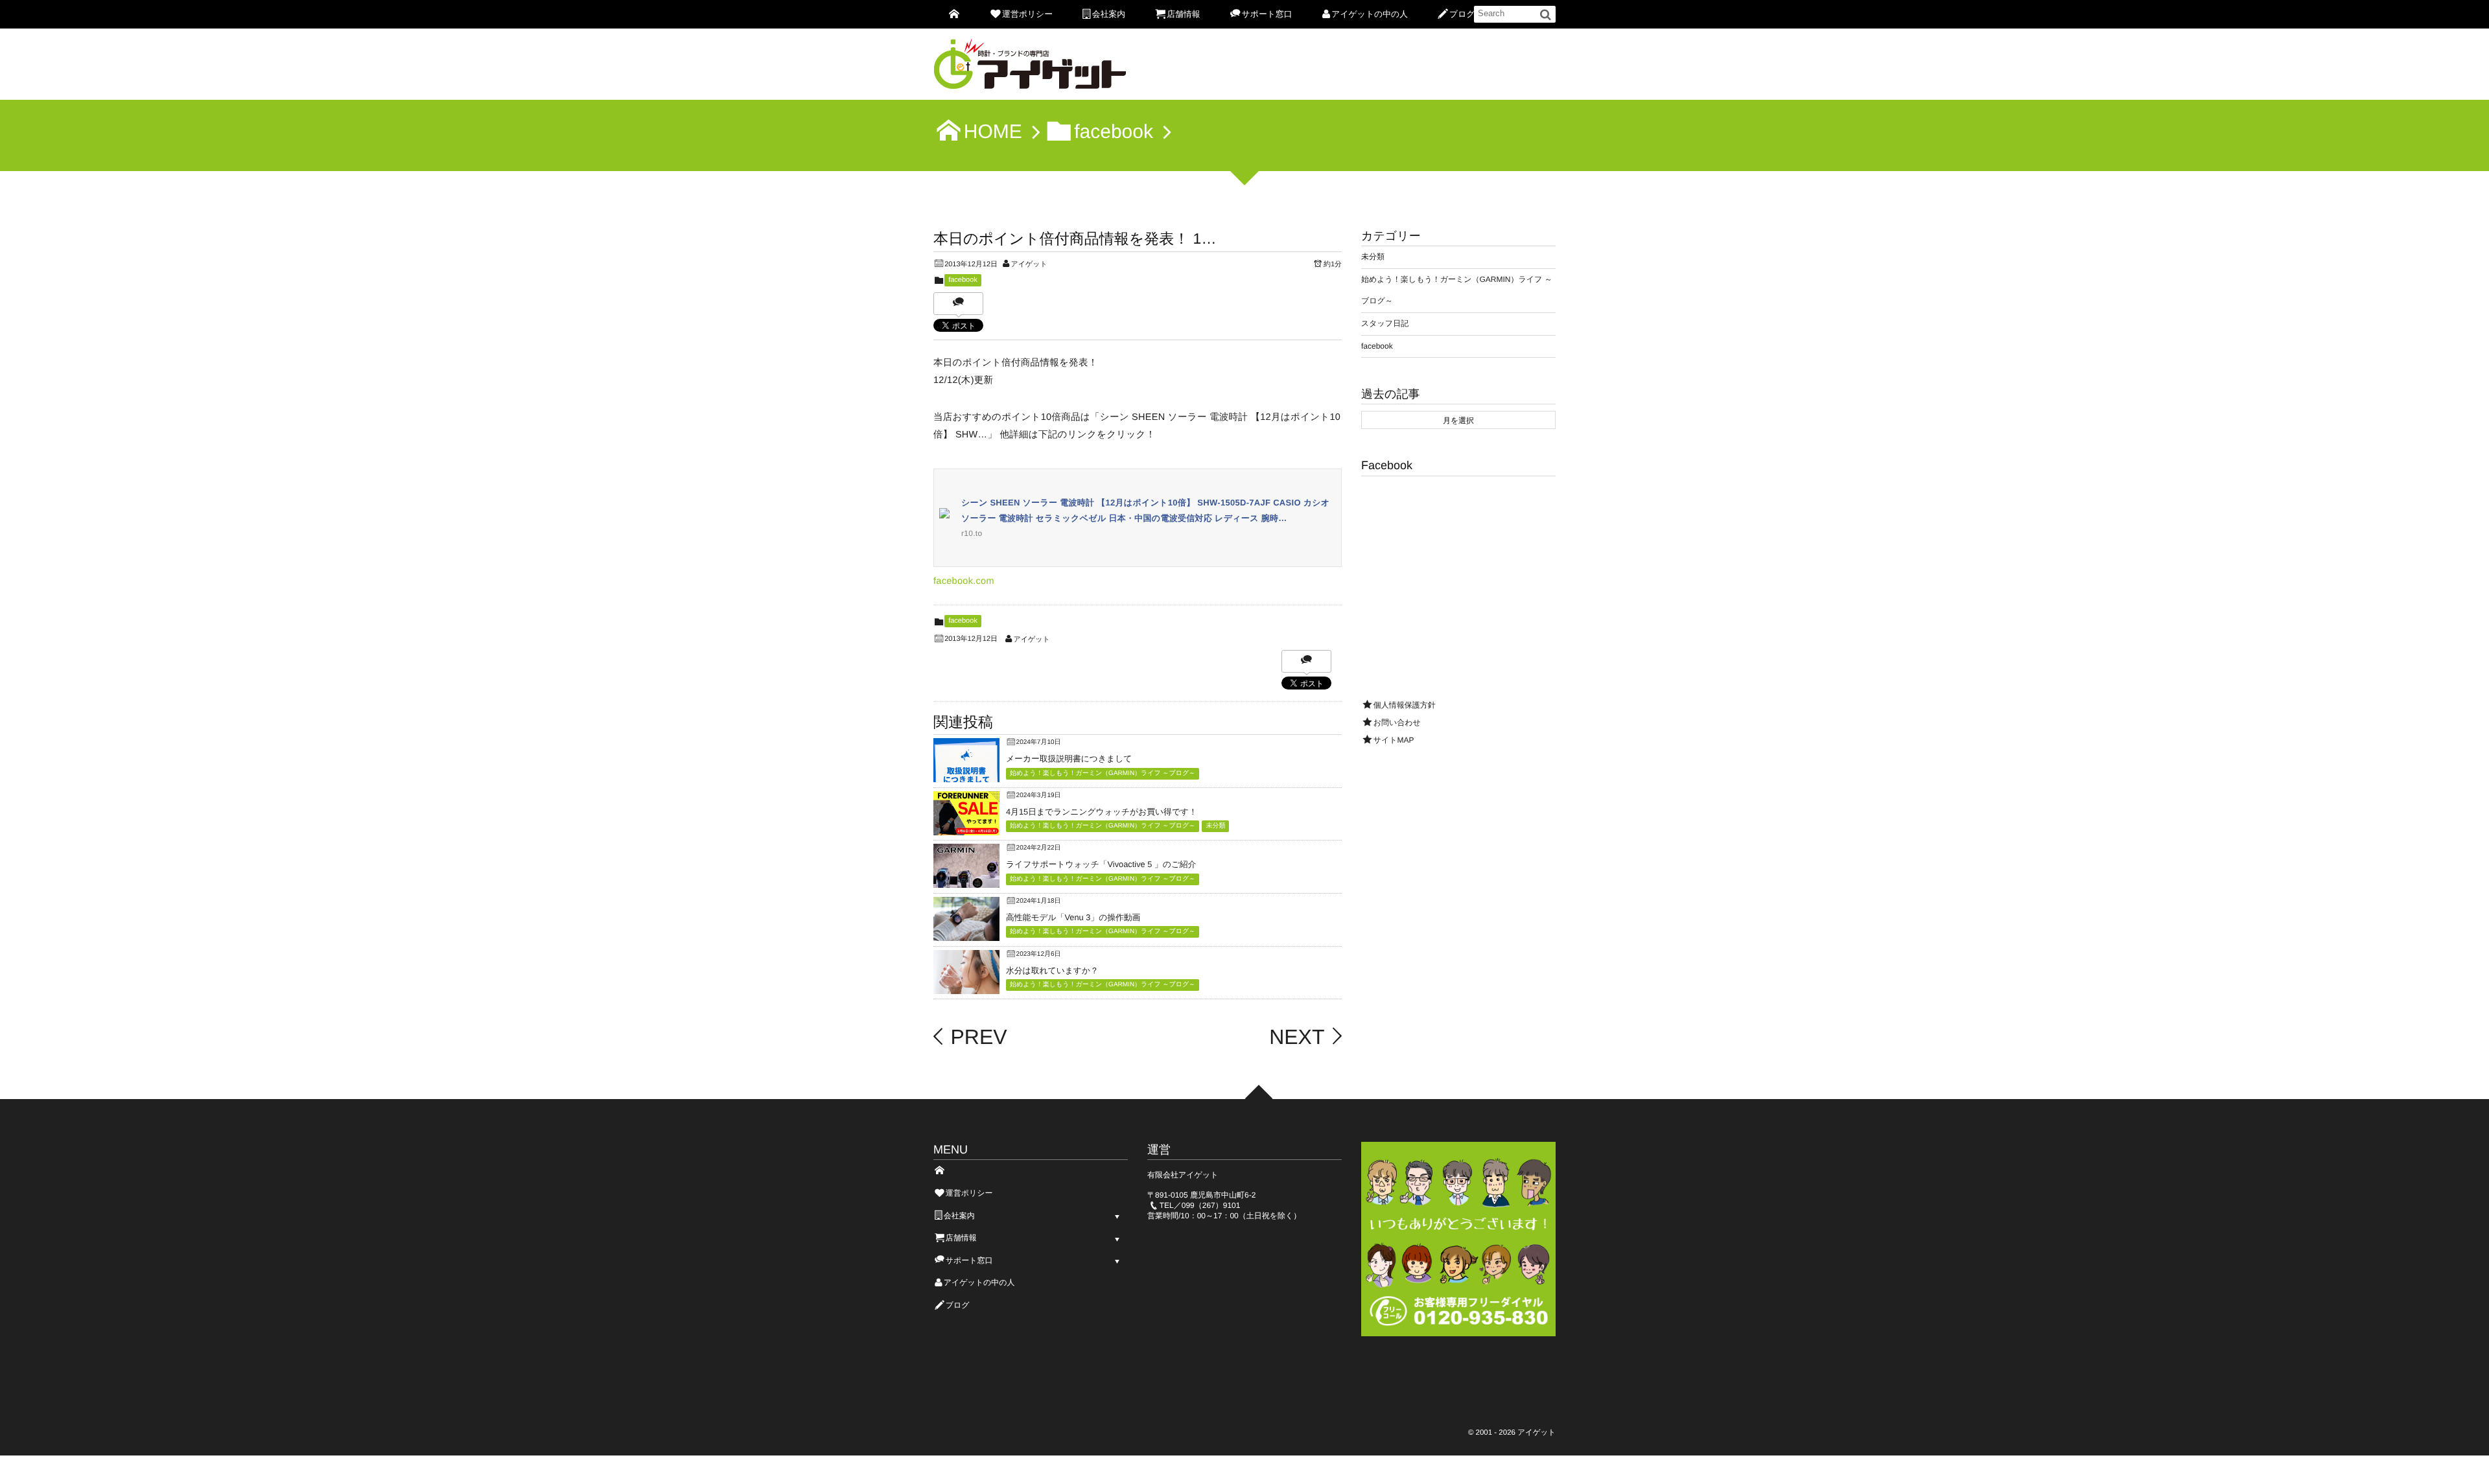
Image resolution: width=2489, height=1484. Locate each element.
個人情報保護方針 (1405, 705)
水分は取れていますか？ (1052, 970)
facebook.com (964, 581)
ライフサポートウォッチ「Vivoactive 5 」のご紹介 (1101, 864)
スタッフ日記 (1385, 323)
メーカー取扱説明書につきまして (1069, 759)
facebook (963, 280)
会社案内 (1109, 14)
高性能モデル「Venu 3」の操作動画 (1073, 917)
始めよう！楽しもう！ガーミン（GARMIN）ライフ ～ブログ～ (1103, 773)
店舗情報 (1183, 14)
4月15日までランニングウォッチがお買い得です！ (1102, 812)
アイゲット (1029, 264)
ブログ (1462, 14)
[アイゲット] (1031, 68)
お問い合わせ (1397, 723)
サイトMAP (1394, 740)
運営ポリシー (1027, 14)
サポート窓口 (1267, 14)
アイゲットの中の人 (1370, 14)
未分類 (1215, 826)
